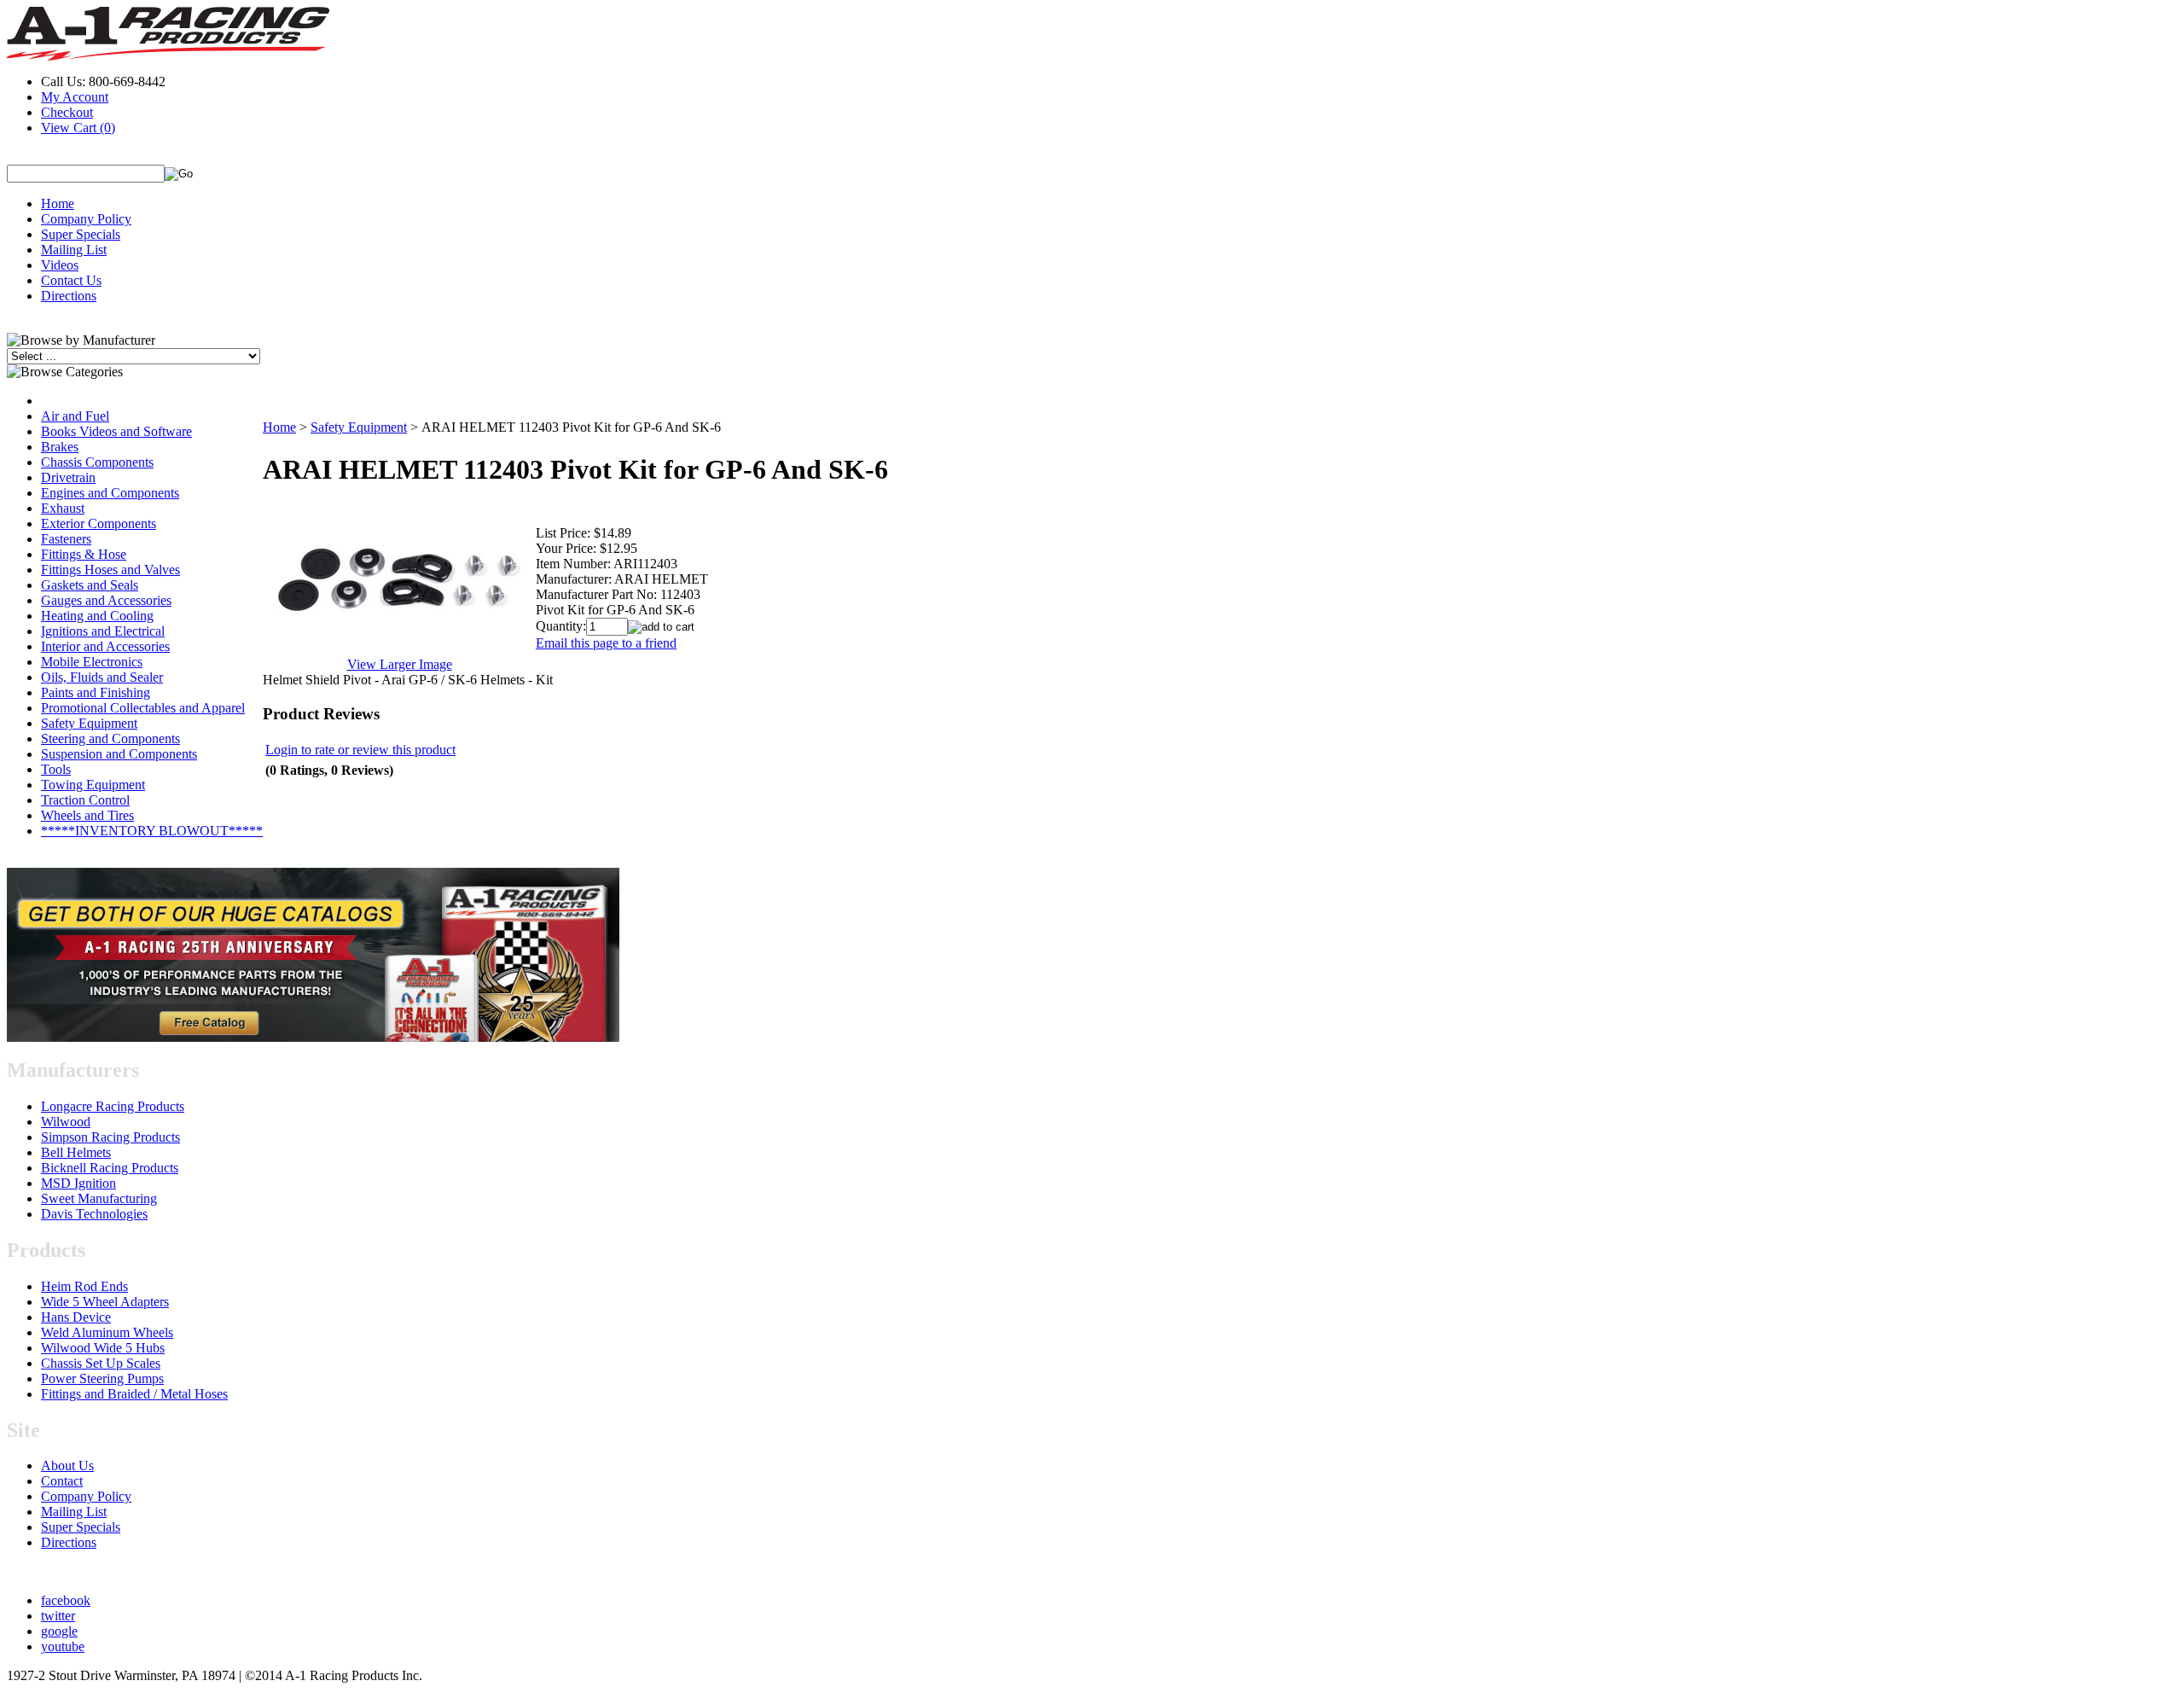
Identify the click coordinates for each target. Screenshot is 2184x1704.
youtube (63, 1646)
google (59, 1631)
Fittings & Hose (84, 554)
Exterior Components (99, 523)
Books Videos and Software (116, 431)
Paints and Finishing (96, 692)
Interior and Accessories (105, 646)
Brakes (60, 447)
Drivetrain (68, 477)
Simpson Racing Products (110, 1137)
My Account (75, 97)
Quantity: (561, 626)
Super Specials (81, 234)
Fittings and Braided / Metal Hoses (134, 1394)
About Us (67, 1466)
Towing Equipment (93, 785)
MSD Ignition (78, 1183)
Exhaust (63, 508)
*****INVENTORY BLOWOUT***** (152, 831)
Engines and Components (110, 493)
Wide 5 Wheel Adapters (105, 1302)
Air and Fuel (75, 416)
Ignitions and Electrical (103, 631)
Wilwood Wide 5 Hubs (103, 1348)
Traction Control (85, 800)
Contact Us (71, 280)
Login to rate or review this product (360, 750)
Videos (60, 265)
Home (58, 204)
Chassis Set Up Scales (101, 1363)
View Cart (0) (78, 128)
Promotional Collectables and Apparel (143, 708)
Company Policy (86, 219)
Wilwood (66, 1122)
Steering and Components (110, 739)
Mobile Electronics (92, 662)
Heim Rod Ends (84, 1286)
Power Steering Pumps (102, 1378)
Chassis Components (97, 462)
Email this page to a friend (606, 643)
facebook (66, 1600)
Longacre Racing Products (113, 1106)
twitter (58, 1616)
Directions (69, 296)
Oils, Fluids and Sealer (102, 677)
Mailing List (74, 250)
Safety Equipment (89, 723)
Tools (56, 769)
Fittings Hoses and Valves (110, 570)
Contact (62, 1481)
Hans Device (76, 1317)
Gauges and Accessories (106, 600)
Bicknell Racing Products (110, 1168)
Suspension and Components (119, 754)
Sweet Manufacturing (99, 1198)
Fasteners (66, 539)
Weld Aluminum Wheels (107, 1332)
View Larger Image (400, 664)
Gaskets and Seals (90, 585)
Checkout (67, 112)
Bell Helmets (76, 1152)
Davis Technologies (94, 1214)
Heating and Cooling (97, 616)
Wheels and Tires (87, 815)
